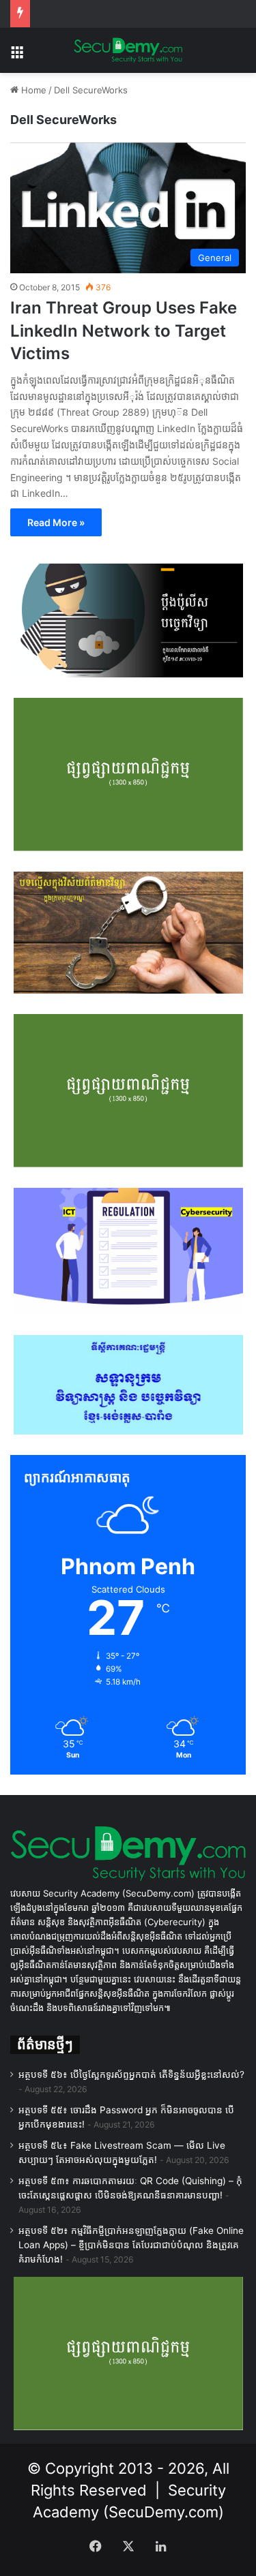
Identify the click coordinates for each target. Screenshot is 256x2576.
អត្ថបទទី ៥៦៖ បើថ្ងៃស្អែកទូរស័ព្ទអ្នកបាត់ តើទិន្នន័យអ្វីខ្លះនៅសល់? (131, 2074)
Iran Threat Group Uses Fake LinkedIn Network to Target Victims (124, 331)
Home (32, 90)
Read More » (56, 522)
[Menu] (17, 56)
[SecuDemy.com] (128, 50)
